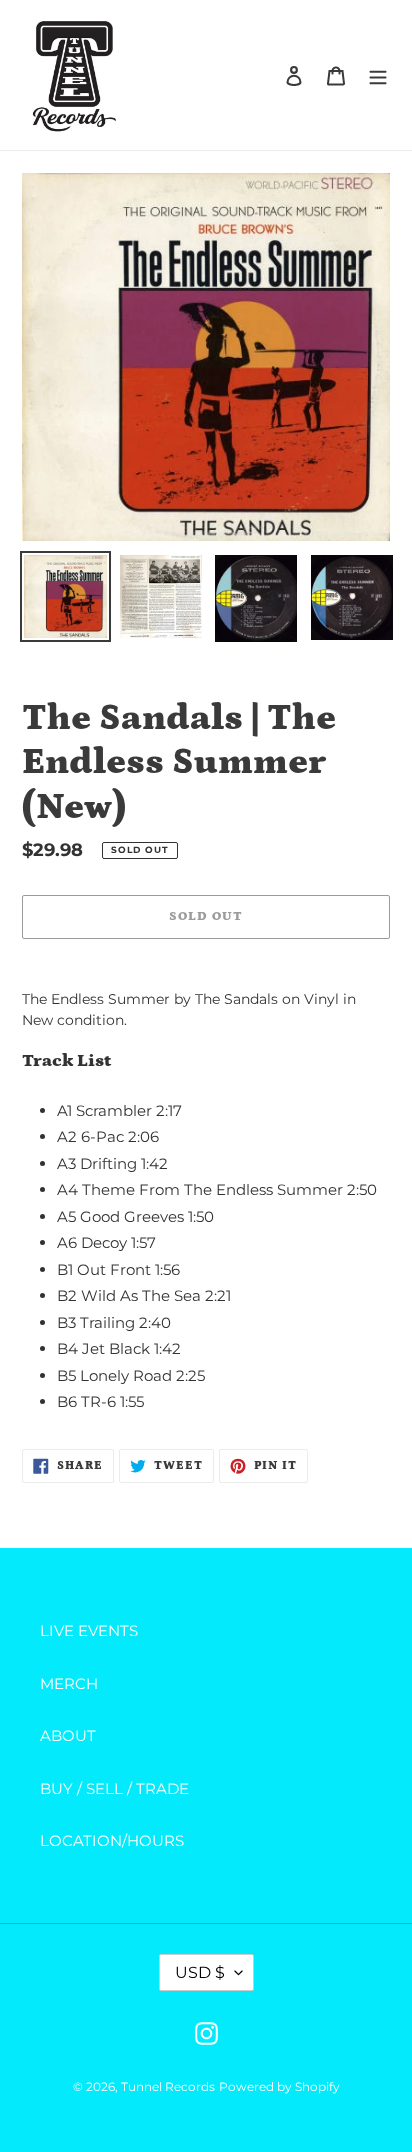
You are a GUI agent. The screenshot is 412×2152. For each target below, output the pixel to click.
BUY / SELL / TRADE (114, 1788)
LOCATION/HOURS (112, 1840)
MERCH (69, 1683)
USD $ (200, 1972)
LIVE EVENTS (89, 1630)
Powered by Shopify (279, 2086)
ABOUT (68, 1735)
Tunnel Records (168, 2086)
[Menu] (378, 75)
